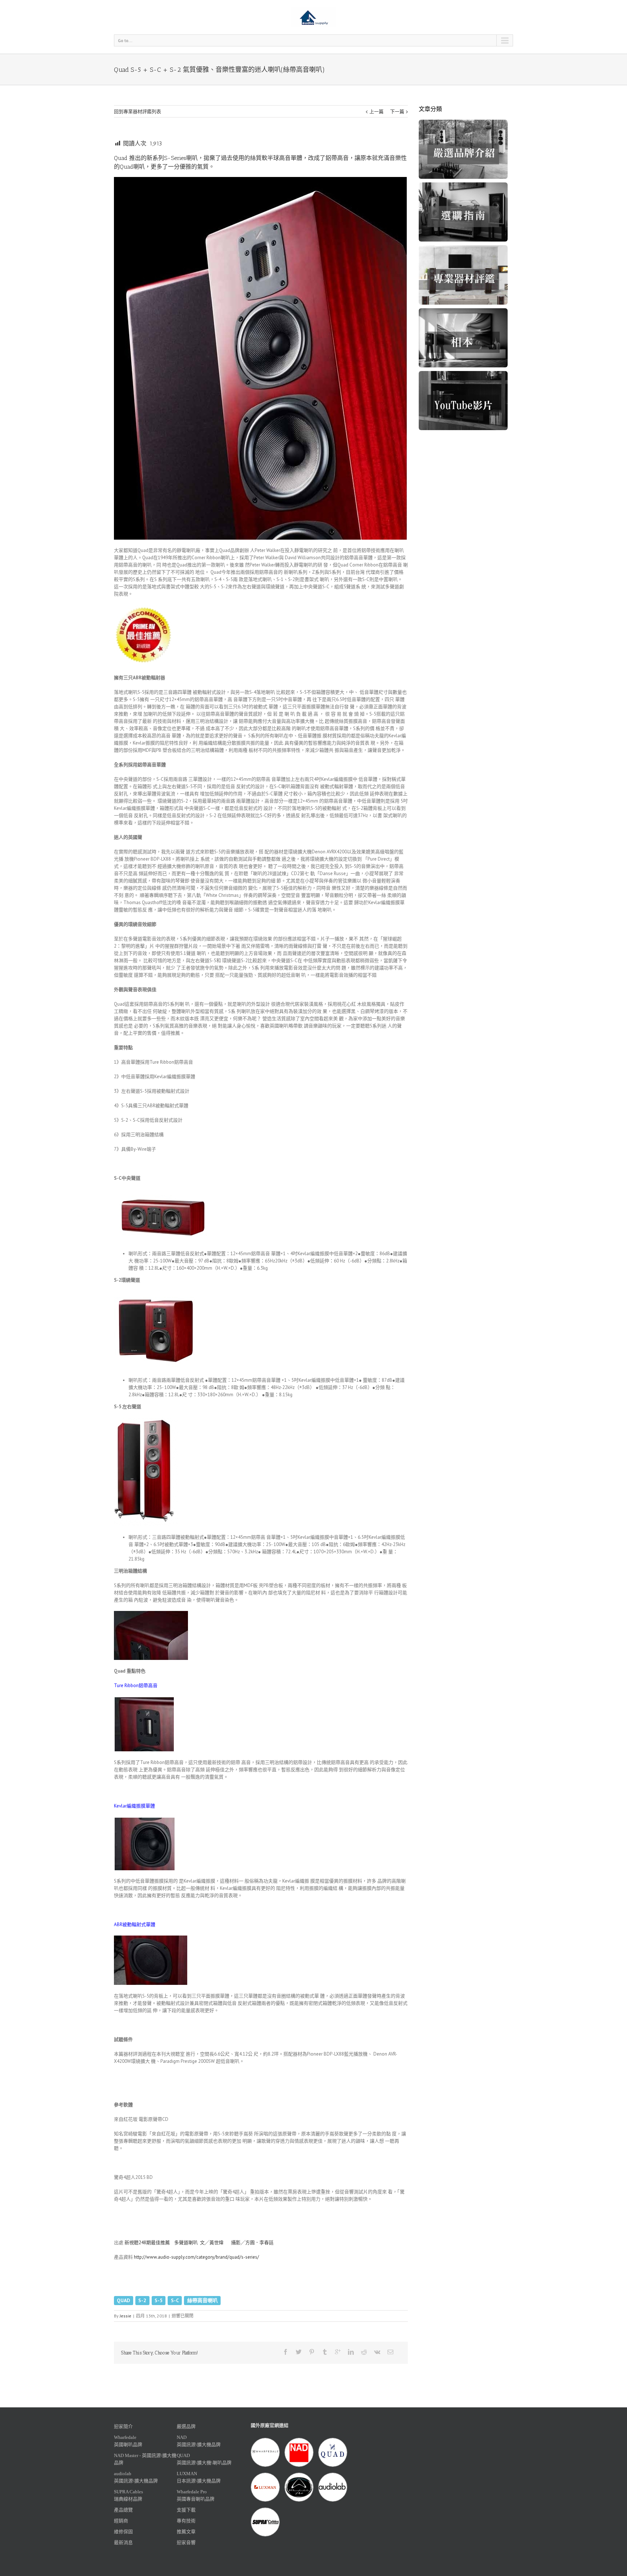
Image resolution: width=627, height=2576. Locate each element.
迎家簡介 (123, 2426)
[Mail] (390, 2352)
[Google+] (338, 2352)
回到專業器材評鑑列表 (138, 112)
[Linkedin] (351, 2352)
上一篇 (376, 112)
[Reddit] (364, 2352)
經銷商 (121, 2521)
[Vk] (377, 2352)
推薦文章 (186, 2532)
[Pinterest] (312, 2352)
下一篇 (397, 112)
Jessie (126, 2316)
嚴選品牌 (186, 2426)
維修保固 (123, 2532)
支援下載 (186, 2510)
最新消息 (123, 2542)
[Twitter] (299, 2352)
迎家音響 (186, 2542)
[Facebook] (286, 2352)
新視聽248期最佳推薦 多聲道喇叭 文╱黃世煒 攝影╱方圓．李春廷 (199, 2243)
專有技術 (186, 2521)
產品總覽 (123, 2510)
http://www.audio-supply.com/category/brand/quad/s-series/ (196, 2257)
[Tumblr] (325, 2352)
